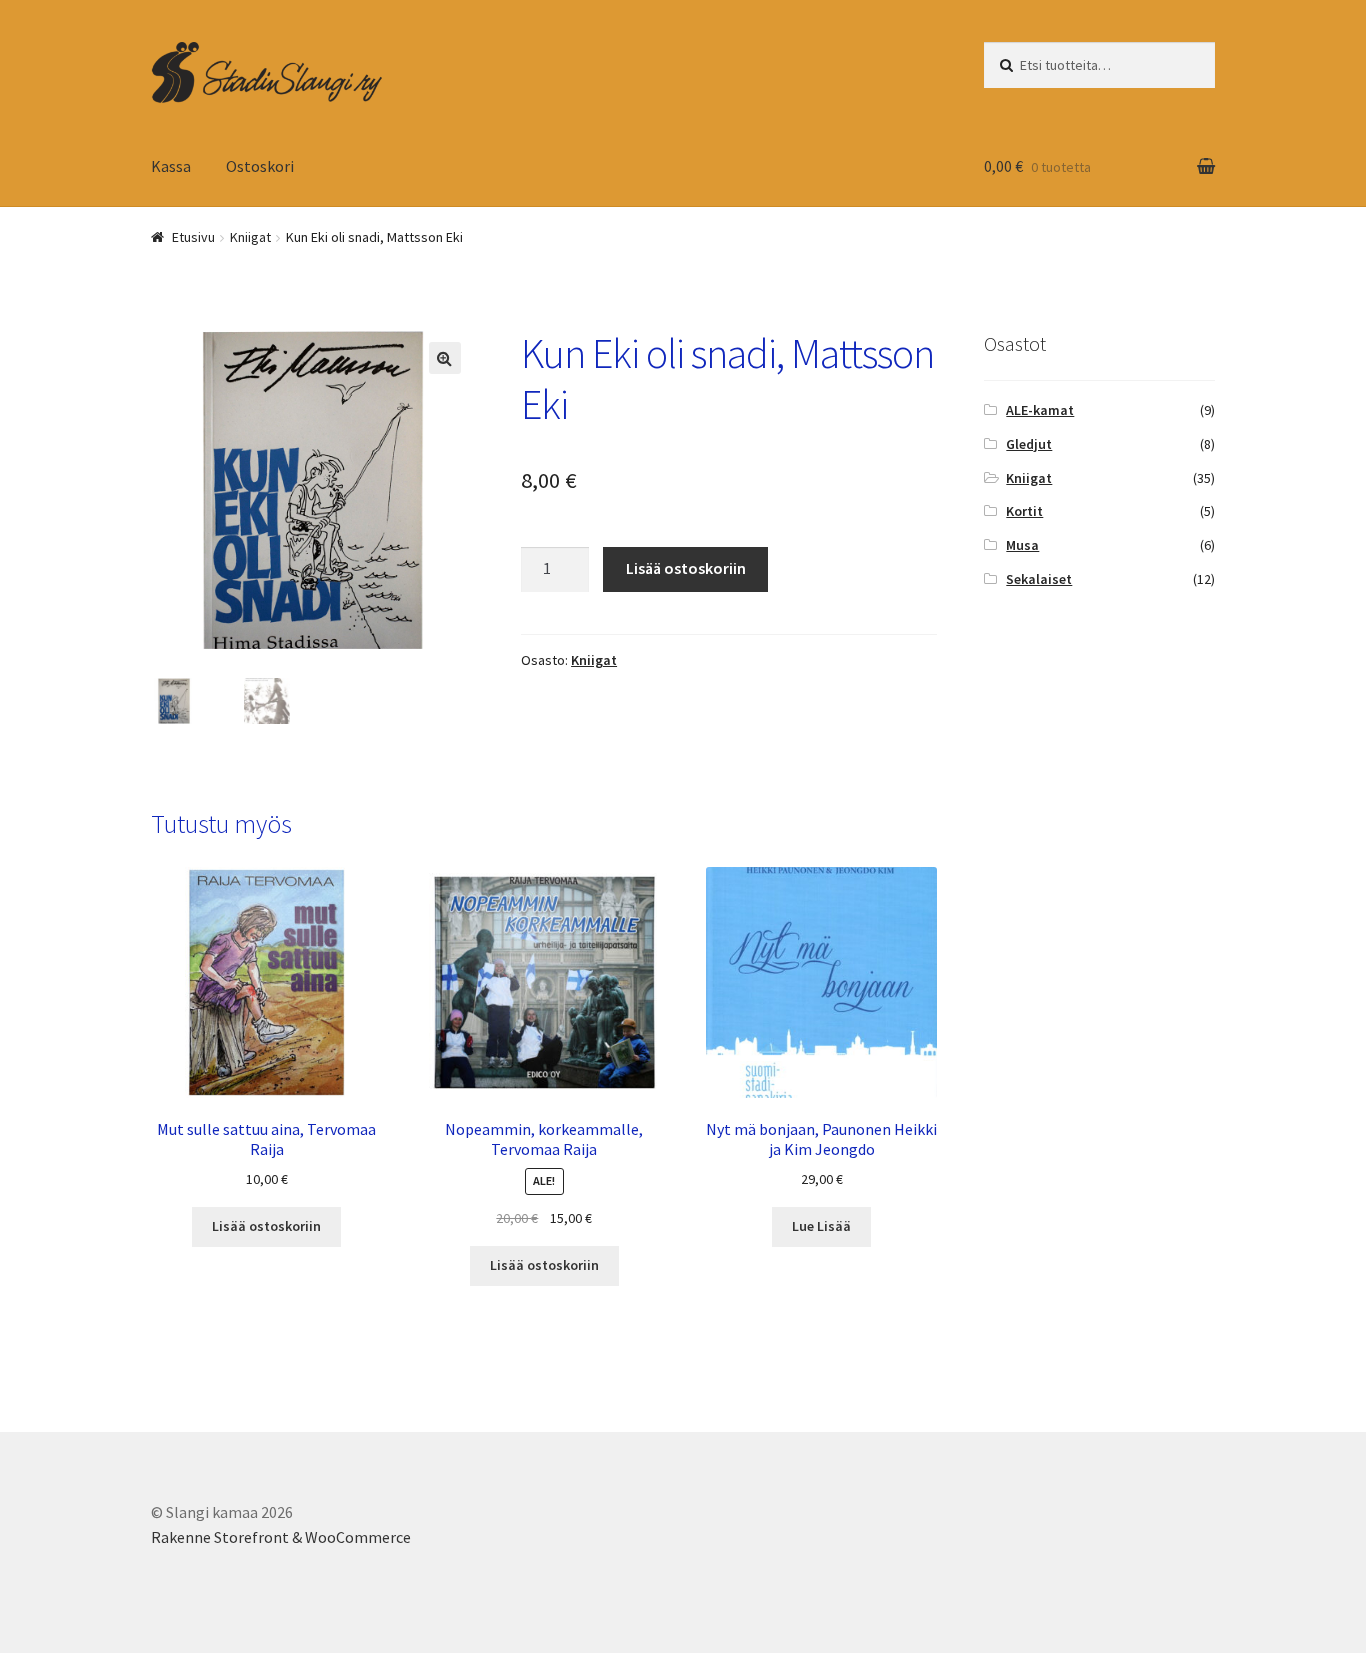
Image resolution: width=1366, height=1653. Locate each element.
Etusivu (193, 237)
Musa (1022, 545)
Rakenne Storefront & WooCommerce (281, 1537)
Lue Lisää (821, 1226)
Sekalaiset (1039, 579)
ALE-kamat (1040, 410)
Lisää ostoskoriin (686, 568)
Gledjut (1029, 444)
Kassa (171, 166)
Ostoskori (260, 166)
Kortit (1024, 511)
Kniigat (250, 237)
